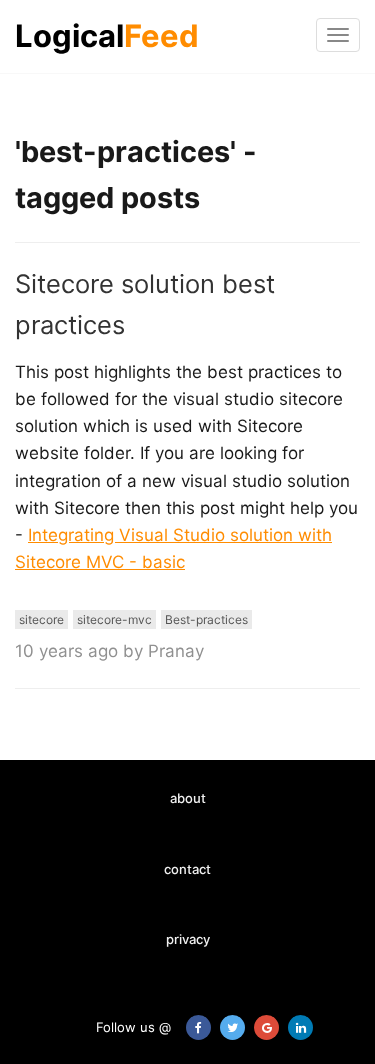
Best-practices (206, 619)
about (188, 798)
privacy (188, 939)
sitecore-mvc (114, 619)
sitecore (41, 619)
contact (187, 869)
